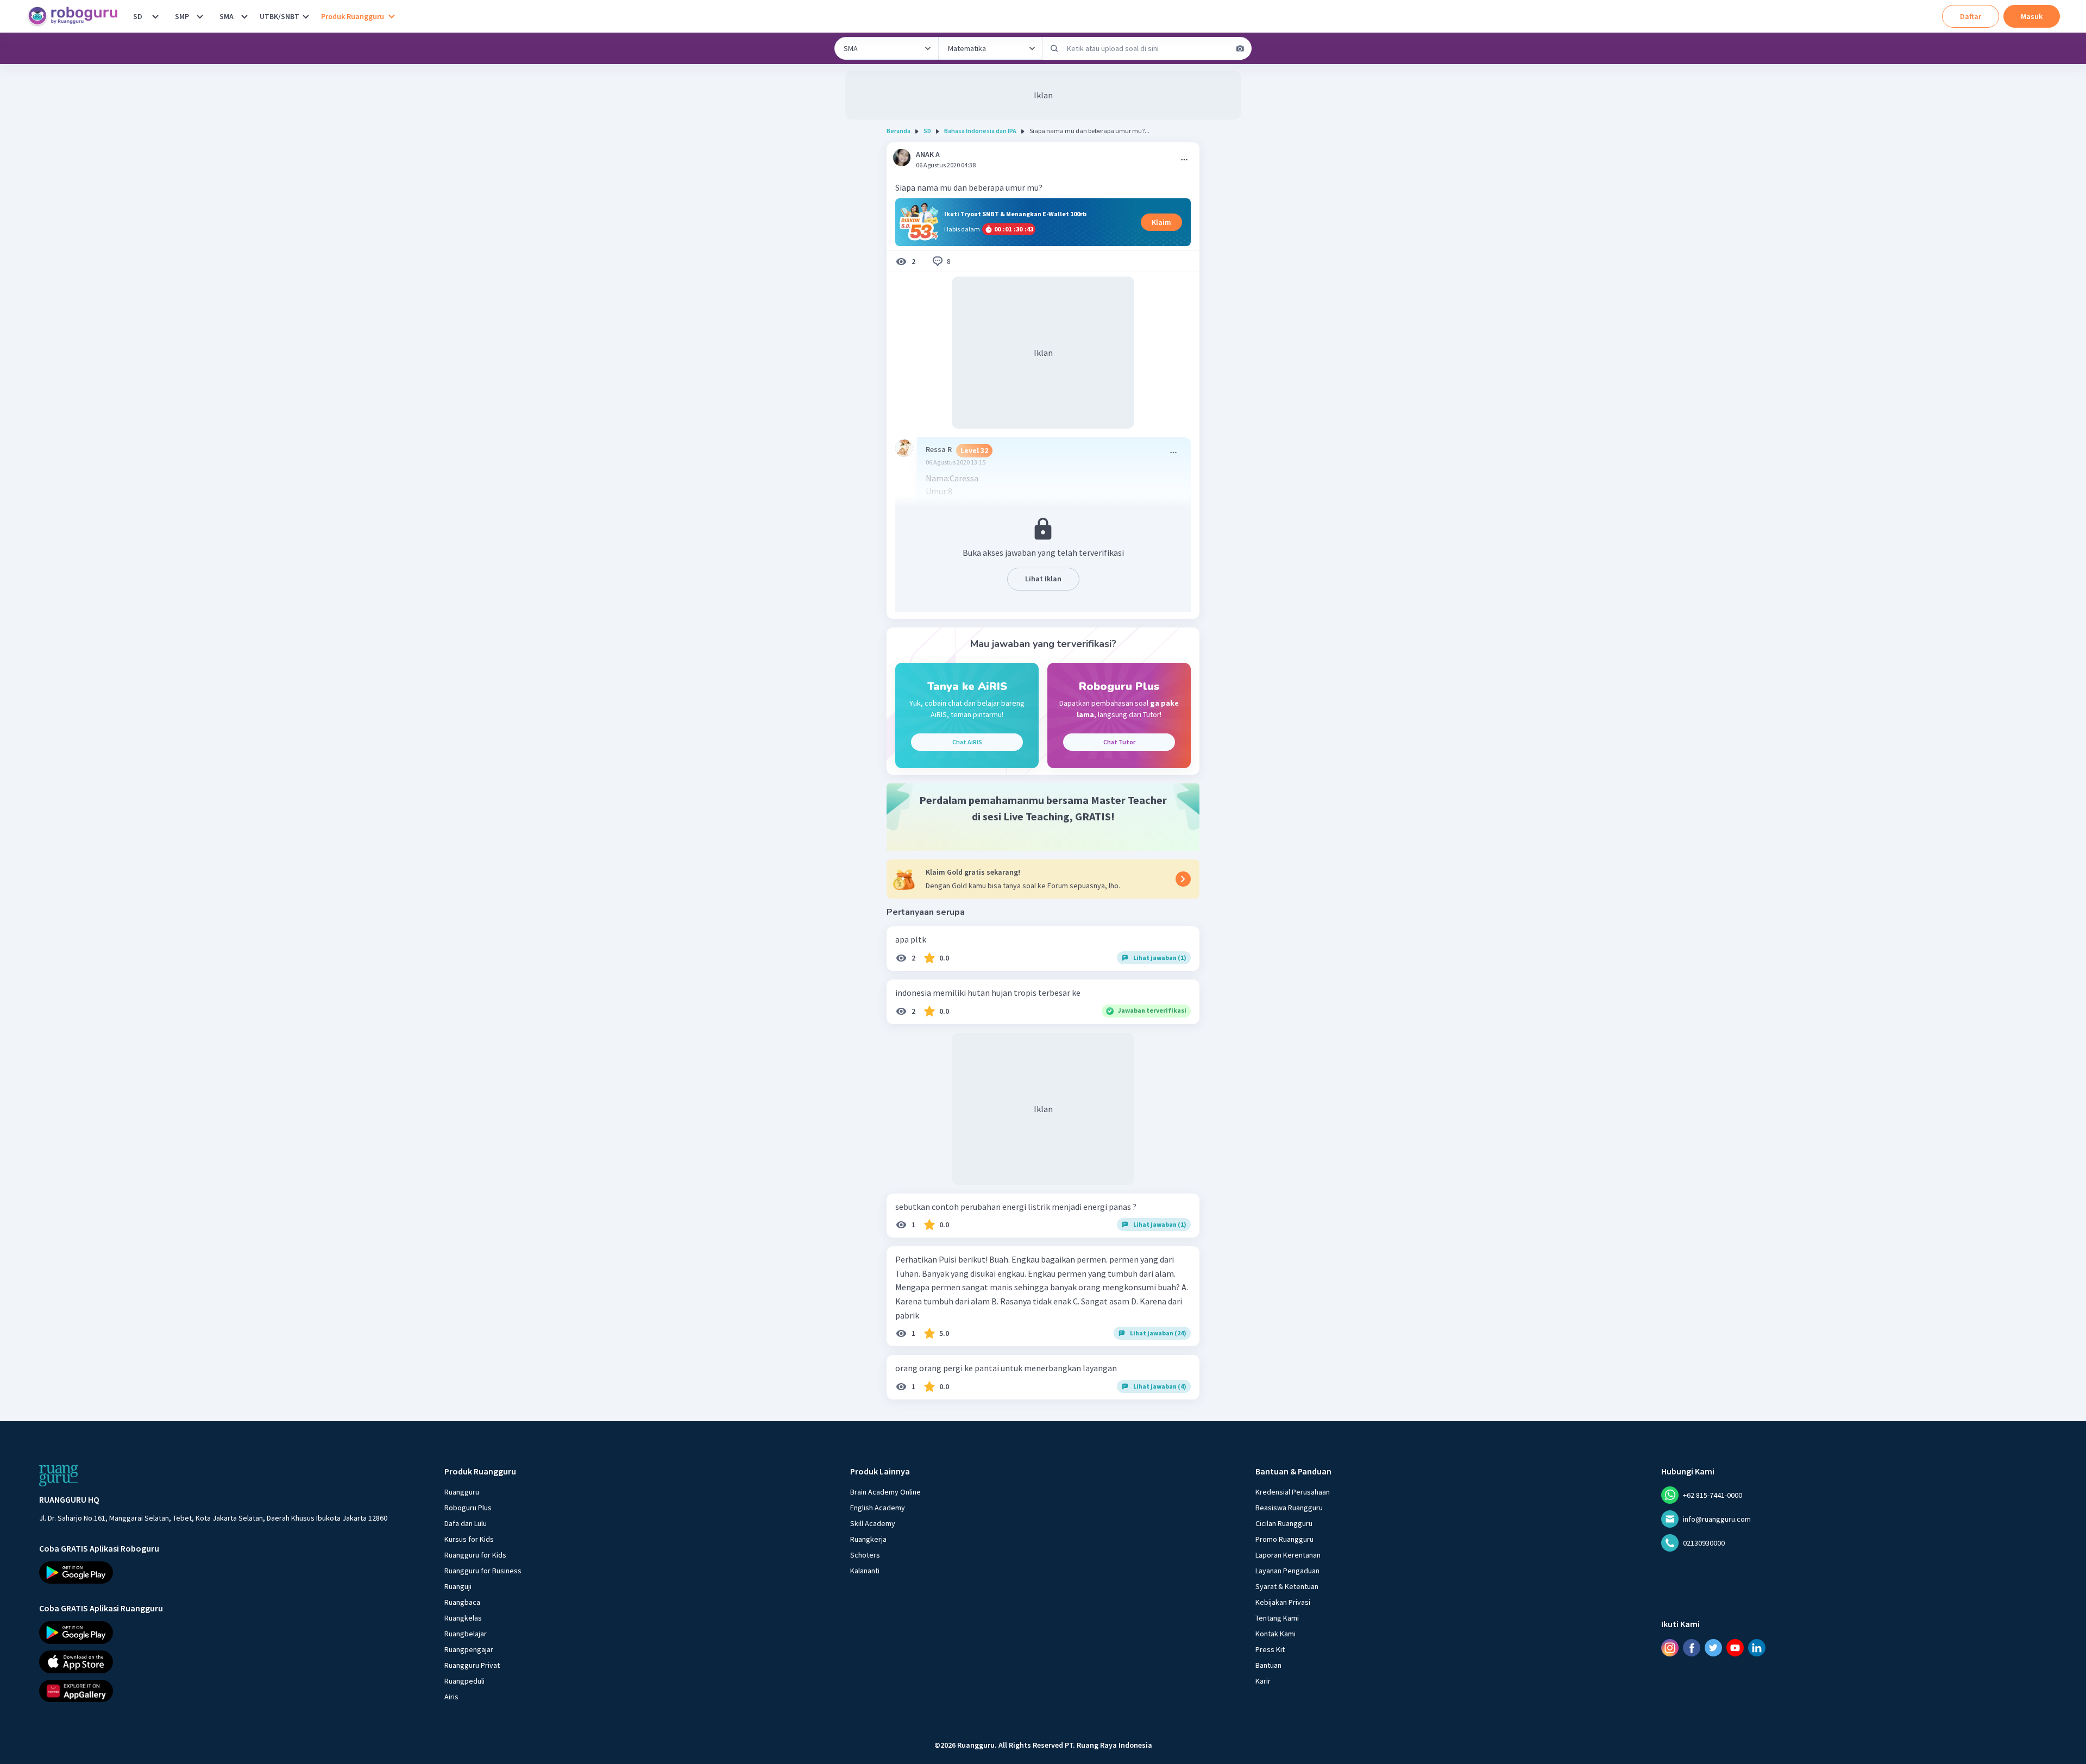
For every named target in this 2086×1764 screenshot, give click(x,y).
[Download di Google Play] (213, 1573)
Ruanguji (458, 1586)
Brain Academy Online (885, 1492)
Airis (451, 1697)
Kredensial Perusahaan (1293, 1492)
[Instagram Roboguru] (1670, 1648)
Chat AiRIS (967, 742)
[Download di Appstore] (213, 1662)
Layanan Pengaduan (1287, 1571)
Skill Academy (873, 1523)
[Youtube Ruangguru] (1735, 1648)
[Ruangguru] (59, 1476)
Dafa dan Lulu (466, 1523)
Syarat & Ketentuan (1287, 1586)
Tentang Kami (1277, 1618)
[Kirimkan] (1054, 48)
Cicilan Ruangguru (1284, 1523)
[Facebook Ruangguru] (1692, 1648)
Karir (1263, 1681)
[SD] (155, 16)
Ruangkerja (868, 1539)
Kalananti (865, 1571)
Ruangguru (462, 1492)
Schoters (865, 1555)
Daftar (1971, 16)
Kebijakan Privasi (1283, 1602)
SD (138, 16)
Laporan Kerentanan (1288, 1555)
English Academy (878, 1508)
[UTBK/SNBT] (306, 16)
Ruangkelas (463, 1618)
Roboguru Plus (468, 1508)
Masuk (2032, 16)
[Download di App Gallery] (213, 1691)
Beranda (899, 131)
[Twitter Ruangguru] (1713, 1648)
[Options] (1184, 160)
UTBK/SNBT (279, 16)
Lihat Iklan (1043, 579)
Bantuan (1268, 1665)
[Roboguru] (76, 16)
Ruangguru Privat (472, 1665)
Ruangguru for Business (483, 1571)
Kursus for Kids (469, 1539)
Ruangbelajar (466, 1634)
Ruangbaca (462, 1602)
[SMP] (200, 16)
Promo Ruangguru (1284, 1539)
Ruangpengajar (469, 1649)
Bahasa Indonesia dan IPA (980, 131)
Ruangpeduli (464, 1681)
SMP (182, 16)
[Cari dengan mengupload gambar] (1240, 48)
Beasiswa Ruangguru (1289, 1508)
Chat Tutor (1119, 742)
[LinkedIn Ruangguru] (1757, 1648)
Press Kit (1270, 1649)
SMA (227, 16)
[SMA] (244, 16)
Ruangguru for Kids (475, 1555)
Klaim (1161, 222)
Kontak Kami (1276, 1634)
